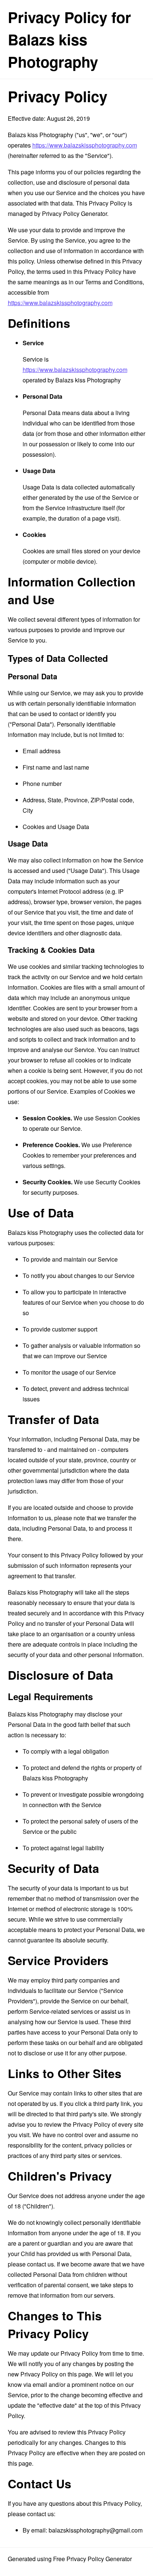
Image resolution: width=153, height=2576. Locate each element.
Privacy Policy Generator (74, 213)
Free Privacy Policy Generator (92, 2559)
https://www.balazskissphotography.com (85, 145)
